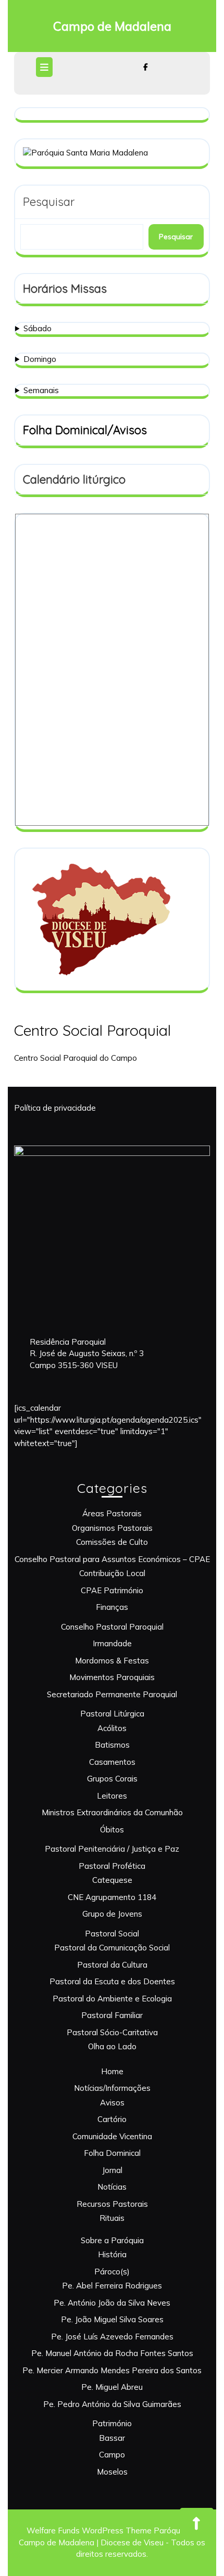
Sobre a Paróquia (112, 2240)
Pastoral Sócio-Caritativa (112, 2032)
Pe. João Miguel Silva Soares (112, 2319)
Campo (112, 2455)
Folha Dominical (112, 2153)
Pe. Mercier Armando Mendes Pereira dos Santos (112, 2370)
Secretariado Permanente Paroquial (112, 1694)
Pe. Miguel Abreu (112, 2387)
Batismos (112, 1745)
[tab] (46, 67)
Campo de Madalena (112, 26)
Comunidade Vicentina (112, 2136)
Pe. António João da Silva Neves (112, 2303)
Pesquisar (49, 202)
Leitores (112, 1796)
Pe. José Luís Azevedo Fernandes (112, 2337)
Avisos (112, 2103)
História (112, 2254)
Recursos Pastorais (112, 2204)
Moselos (112, 2472)
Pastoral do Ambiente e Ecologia (112, 1999)
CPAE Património (112, 1590)
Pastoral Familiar (112, 2015)
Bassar (112, 2438)
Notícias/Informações (112, 2088)
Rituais (112, 2218)
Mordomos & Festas (112, 1661)
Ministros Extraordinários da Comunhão (112, 1812)
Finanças (112, 1607)
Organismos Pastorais (112, 1528)
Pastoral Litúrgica (112, 1714)
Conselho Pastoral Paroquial (112, 1627)
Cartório (112, 2119)
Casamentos (112, 1762)
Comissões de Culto (112, 1542)
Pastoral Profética (112, 1866)
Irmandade (112, 1643)
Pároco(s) (112, 2272)
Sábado (38, 328)
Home (112, 2071)
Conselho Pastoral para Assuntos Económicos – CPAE (112, 1559)
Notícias (112, 2187)
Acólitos (112, 1728)
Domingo (40, 359)
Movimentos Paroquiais (112, 1677)
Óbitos (112, 1830)
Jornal (112, 2170)
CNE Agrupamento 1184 (112, 1897)
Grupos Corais (112, 1779)
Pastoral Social (112, 1934)
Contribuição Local (112, 1573)
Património (112, 2423)
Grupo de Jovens (112, 1914)
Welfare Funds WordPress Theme (89, 2531)
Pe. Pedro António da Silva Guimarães (112, 2404)
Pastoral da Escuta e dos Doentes (112, 1981)
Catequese (112, 1880)
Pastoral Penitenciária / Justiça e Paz (112, 1849)
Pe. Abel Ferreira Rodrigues (112, 2286)
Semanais (41, 390)
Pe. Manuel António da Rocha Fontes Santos (112, 2353)
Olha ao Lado (112, 2046)
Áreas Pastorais (112, 1513)
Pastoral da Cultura (112, 1965)
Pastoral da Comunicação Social (112, 1948)
